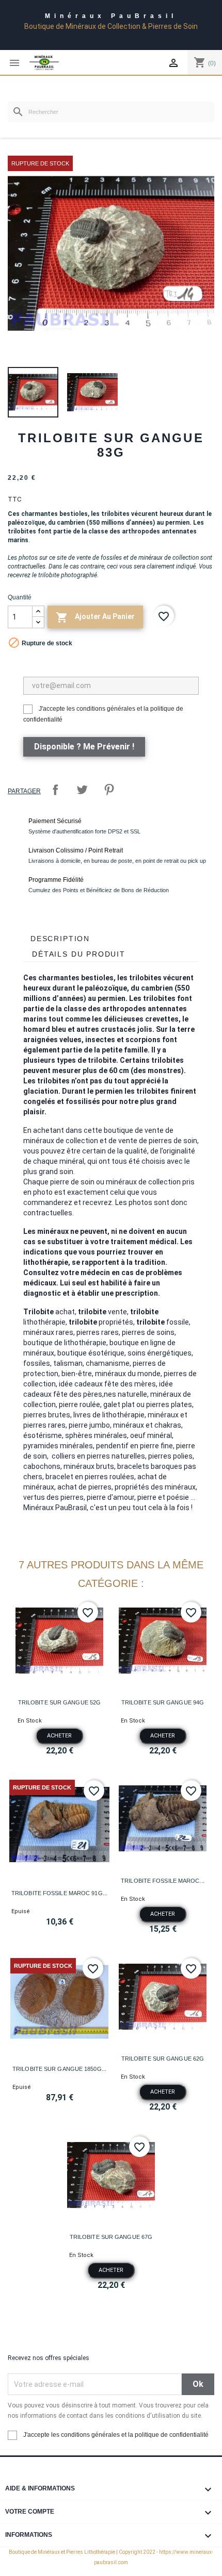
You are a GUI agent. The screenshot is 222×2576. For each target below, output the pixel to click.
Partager (55, 790)
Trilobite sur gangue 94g (163, 1702)
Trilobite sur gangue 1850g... (59, 2069)
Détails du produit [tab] (79, 954)
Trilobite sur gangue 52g (59, 1702)
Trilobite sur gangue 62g (163, 2059)
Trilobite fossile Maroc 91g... (59, 1893)
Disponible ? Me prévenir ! (84, 747)
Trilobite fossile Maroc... (163, 1881)
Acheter (59, 1736)
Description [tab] (60, 939)
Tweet (82, 790)
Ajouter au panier (95, 617)
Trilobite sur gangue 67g (111, 2237)
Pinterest (109, 790)
